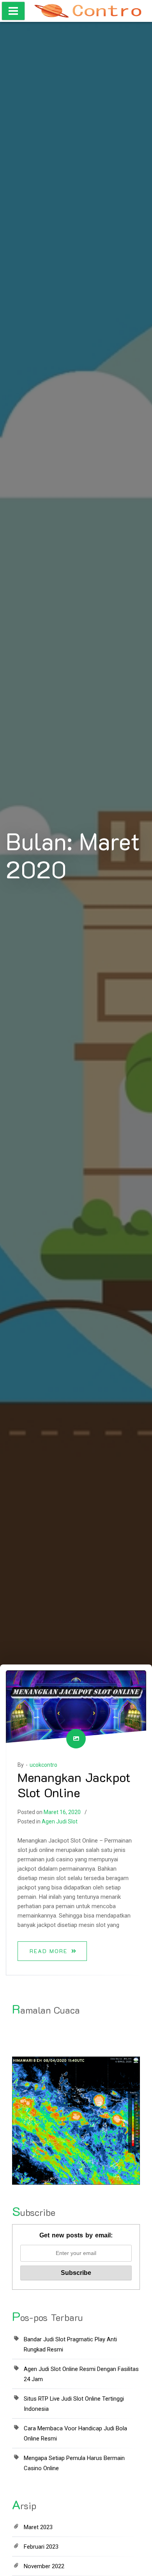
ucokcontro (43, 1765)
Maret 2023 (38, 2527)
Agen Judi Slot (60, 1821)
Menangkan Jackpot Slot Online (74, 1784)
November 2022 (44, 2566)
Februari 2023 (41, 2547)
